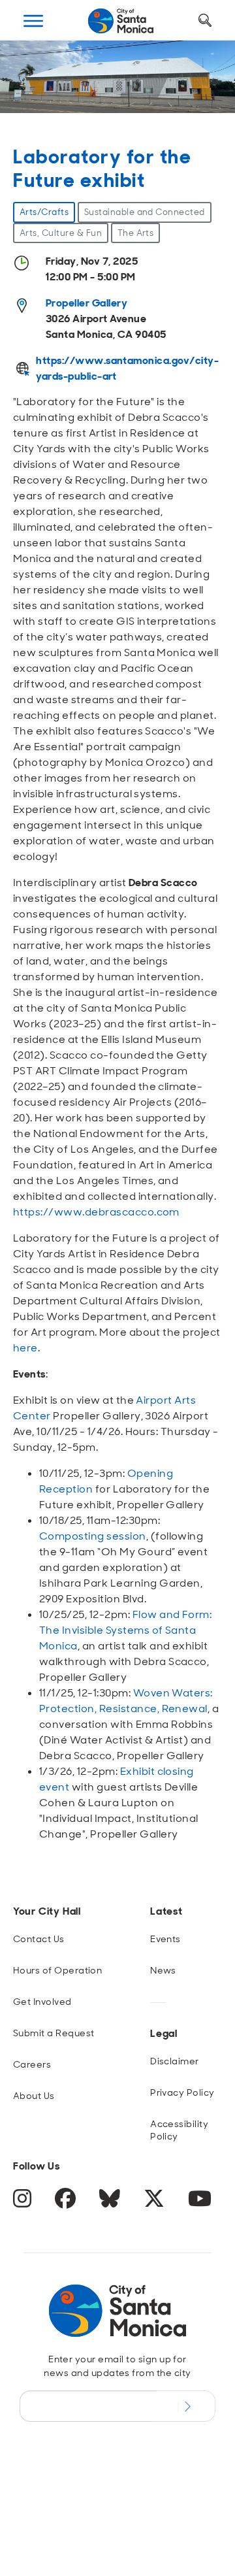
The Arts (136, 233)
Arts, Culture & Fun (61, 233)
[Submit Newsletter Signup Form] (186, 2406)
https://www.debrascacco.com (96, 1212)
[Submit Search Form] (35, 86)
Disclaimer (175, 2061)
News (163, 1970)
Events (165, 1939)
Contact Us (39, 1939)
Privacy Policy (182, 2092)
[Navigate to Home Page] (121, 21)
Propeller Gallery (86, 303)
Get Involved (42, 2002)
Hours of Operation (58, 1970)
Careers (32, 2064)
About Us (34, 2096)
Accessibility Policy (179, 2130)
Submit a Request (54, 2033)
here (25, 1348)
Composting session (93, 1536)
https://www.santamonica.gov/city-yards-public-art (127, 368)
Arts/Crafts (44, 212)
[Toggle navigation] (33, 21)
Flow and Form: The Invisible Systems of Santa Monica (125, 1630)
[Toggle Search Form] (205, 21)
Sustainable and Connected (145, 212)
